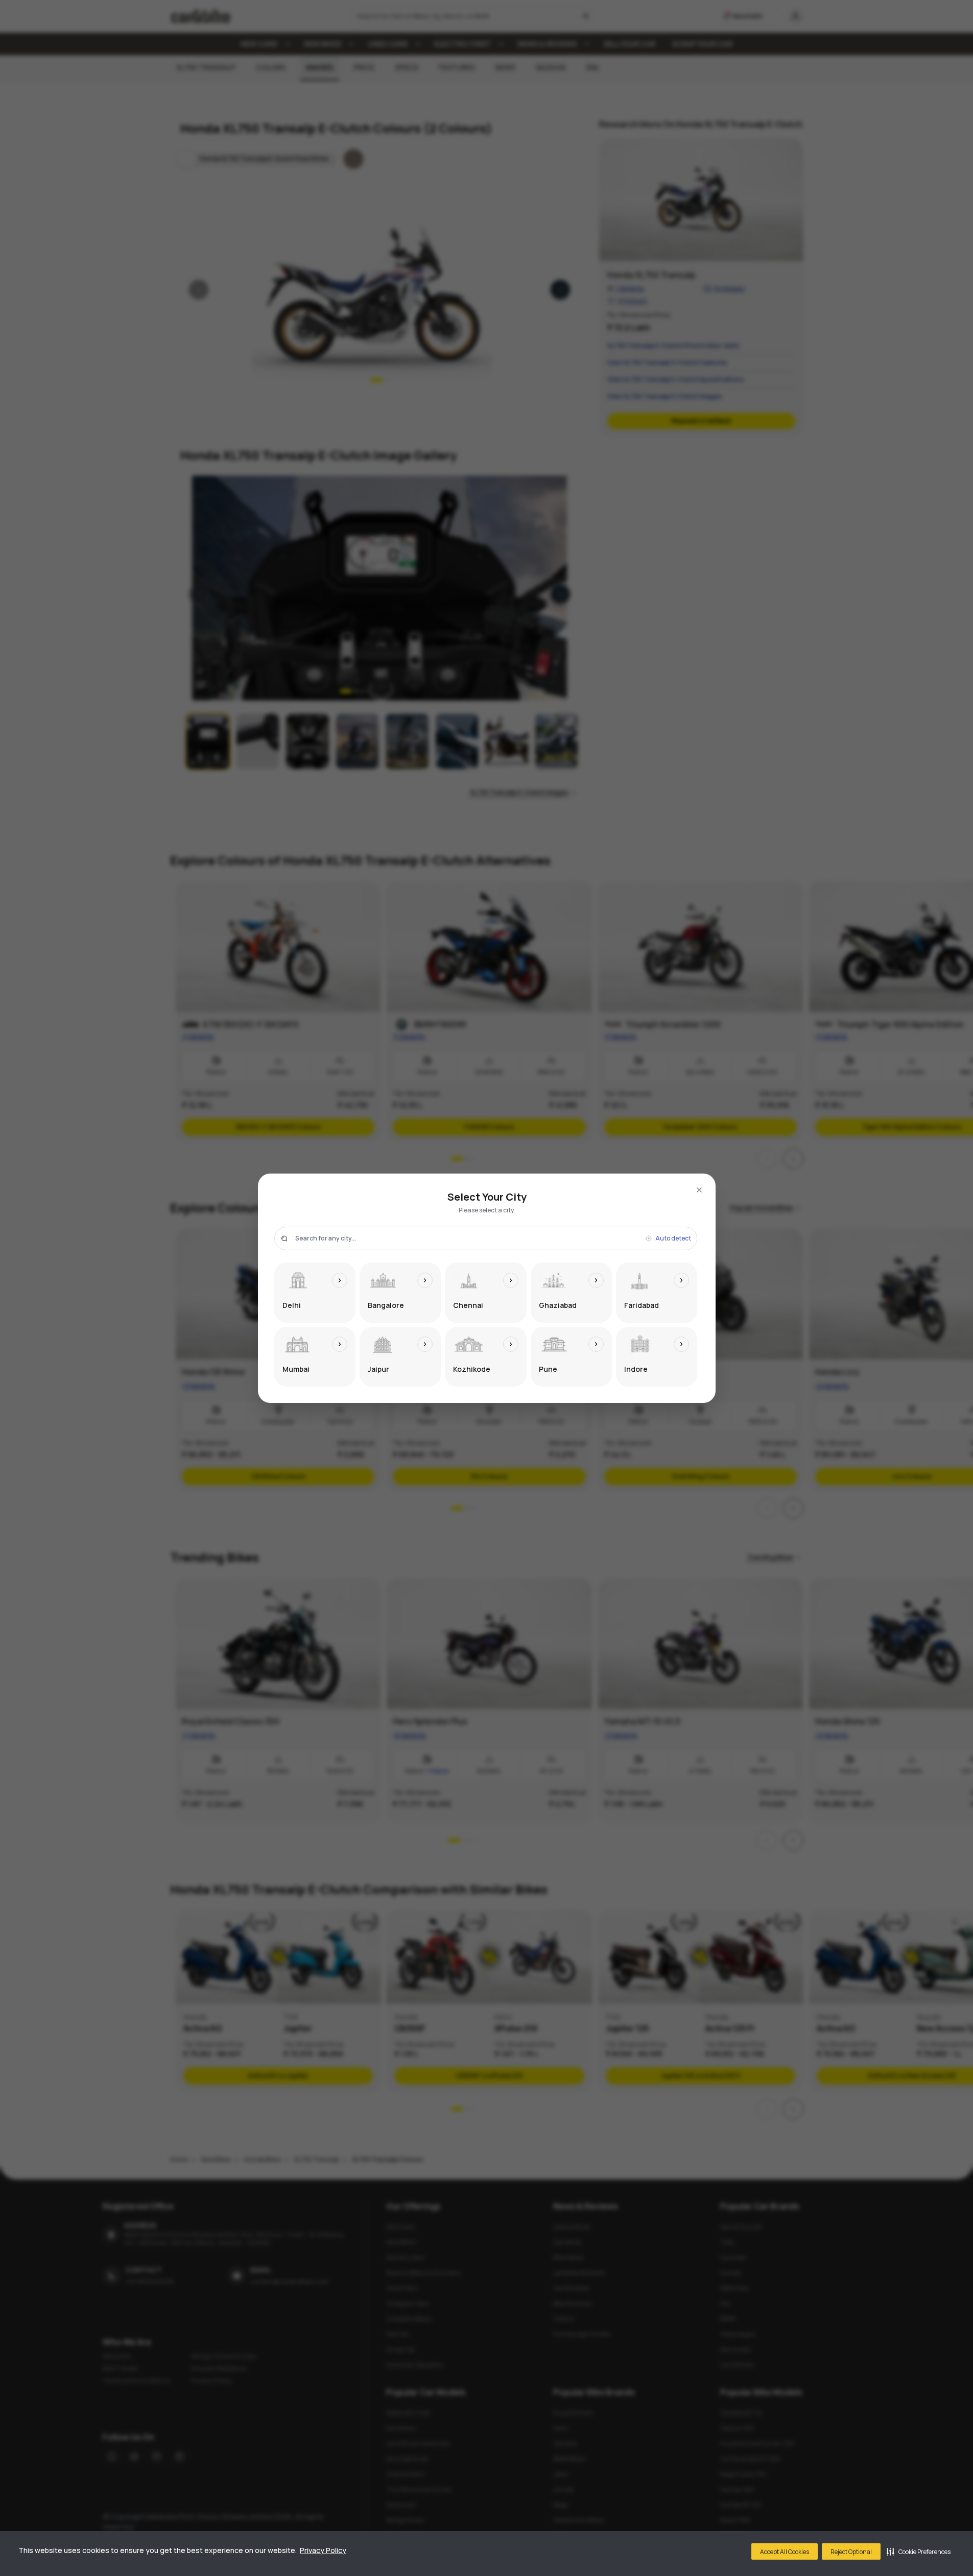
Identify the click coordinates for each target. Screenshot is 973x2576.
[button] (919, 2551)
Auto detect (673, 1238)
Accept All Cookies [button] (785, 2552)
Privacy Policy (323, 2550)
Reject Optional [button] (851, 2552)
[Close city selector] (699, 1190)
